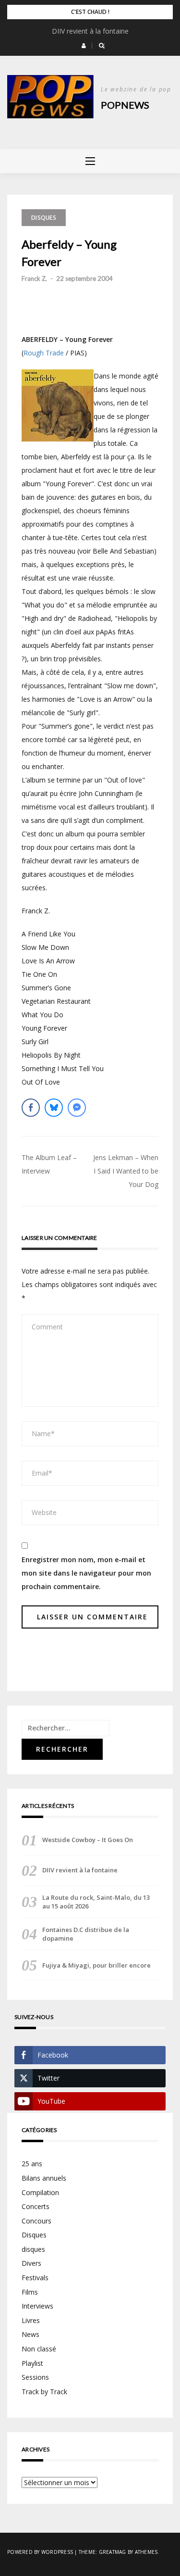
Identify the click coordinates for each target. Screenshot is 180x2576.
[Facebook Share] (31, 1108)
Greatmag (113, 2552)
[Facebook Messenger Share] (77, 1108)
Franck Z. (34, 278)
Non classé (39, 2349)
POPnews (125, 105)
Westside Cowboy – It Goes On (88, 1840)
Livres (31, 2320)
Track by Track (44, 2392)
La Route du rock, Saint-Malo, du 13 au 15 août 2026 (96, 1902)
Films (30, 2292)
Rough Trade (44, 353)
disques (33, 2249)
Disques (44, 218)
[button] (84, 46)
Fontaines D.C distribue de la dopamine (86, 1934)
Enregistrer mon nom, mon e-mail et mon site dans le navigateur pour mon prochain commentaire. (86, 1573)
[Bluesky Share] (54, 1108)
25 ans (32, 2164)
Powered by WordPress (40, 2552)
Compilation (40, 2192)
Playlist (32, 2363)
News (30, 2334)
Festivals (35, 2278)
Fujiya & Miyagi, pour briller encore (96, 1965)
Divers (31, 2263)
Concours (36, 2221)
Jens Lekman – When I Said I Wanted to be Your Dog (126, 1171)
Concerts (36, 2206)
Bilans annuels (44, 2178)
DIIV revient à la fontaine (90, 31)
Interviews (37, 2306)
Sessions (35, 2377)
